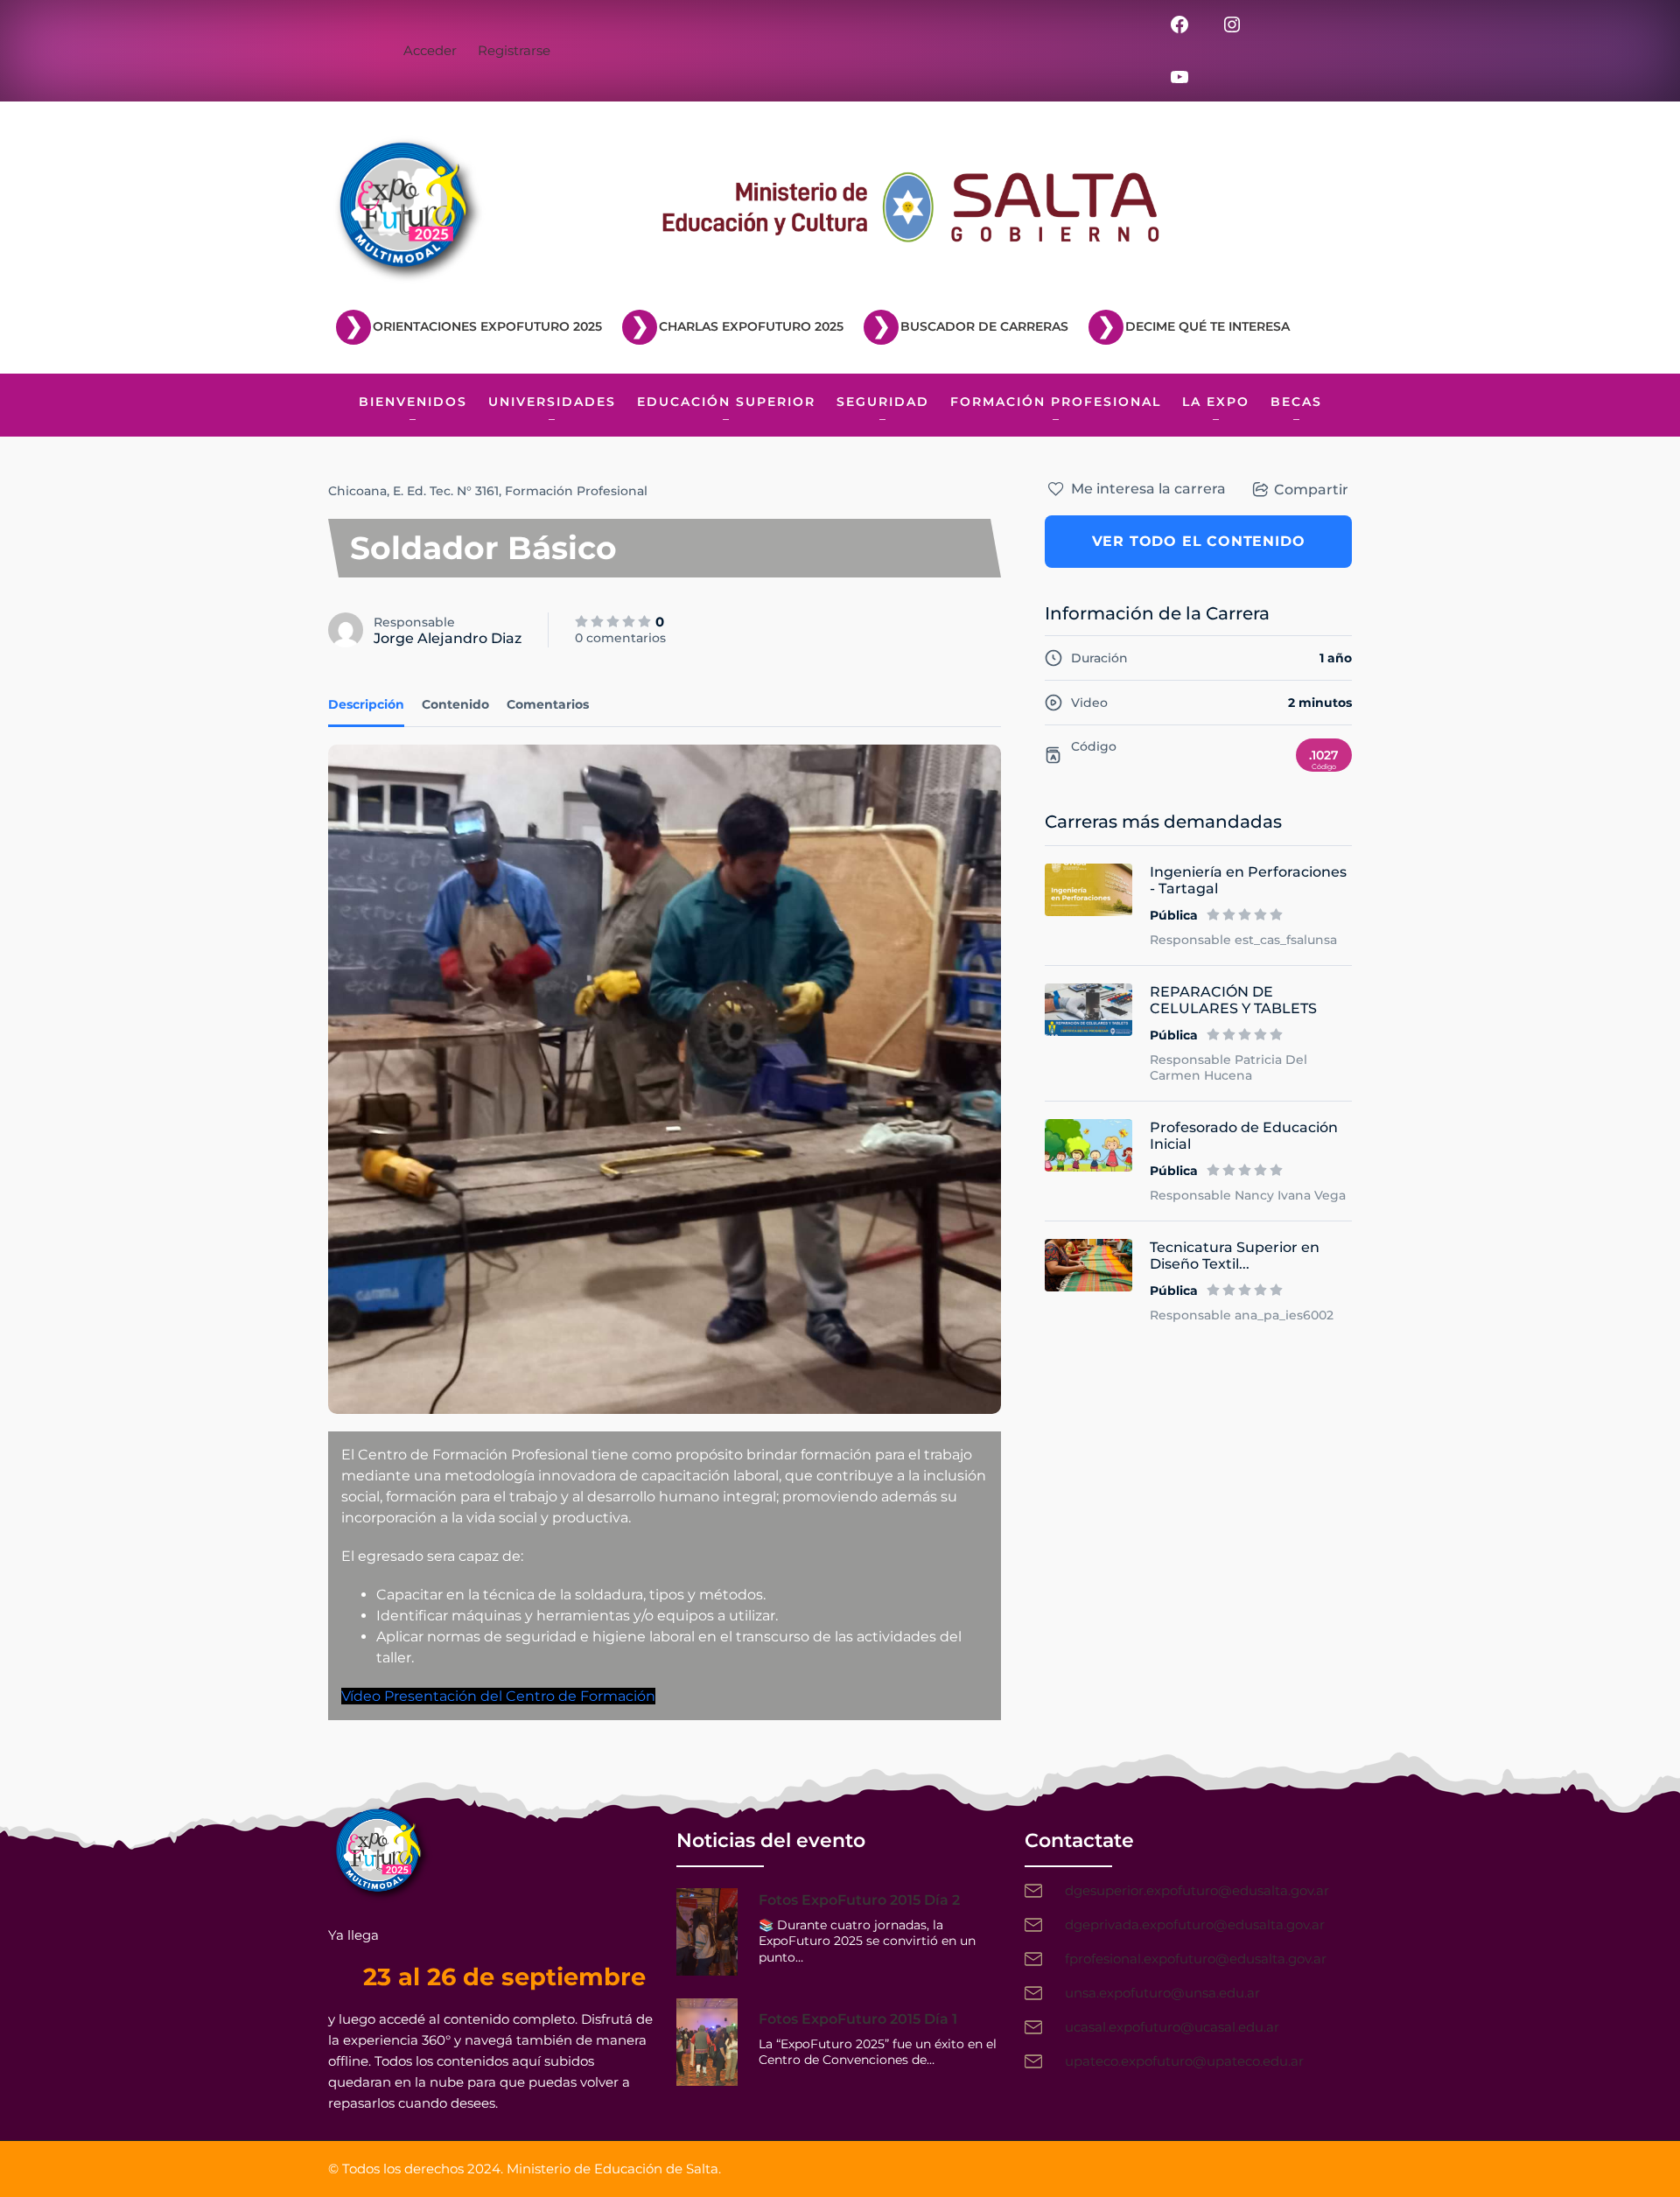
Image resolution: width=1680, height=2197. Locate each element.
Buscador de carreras (984, 326)
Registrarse (514, 50)
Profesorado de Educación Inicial (1244, 1136)
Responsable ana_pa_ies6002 (1242, 1315)
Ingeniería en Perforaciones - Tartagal (1248, 880)
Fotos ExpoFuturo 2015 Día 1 (858, 2019)
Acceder (430, 50)
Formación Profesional (576, 491)
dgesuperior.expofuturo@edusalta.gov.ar (1197, 1890)
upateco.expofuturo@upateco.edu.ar (1184, 2061)
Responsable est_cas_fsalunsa (1243, 940)
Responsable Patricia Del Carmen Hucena (1228, 1067)
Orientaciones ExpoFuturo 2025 (487, 326)
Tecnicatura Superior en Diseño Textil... (1235, 1256)
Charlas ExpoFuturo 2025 (751, 326)
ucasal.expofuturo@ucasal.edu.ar (1172, 2027)
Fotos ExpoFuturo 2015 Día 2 (859, 1900)
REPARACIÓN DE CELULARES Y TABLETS (1233, 1000)
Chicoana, (359, 491)
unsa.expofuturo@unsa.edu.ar (1162, 1993)
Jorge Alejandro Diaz (448, 638)
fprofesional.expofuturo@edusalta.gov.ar (1196, 1959)
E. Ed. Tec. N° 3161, (447, 491)
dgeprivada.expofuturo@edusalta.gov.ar (1195, 1924)
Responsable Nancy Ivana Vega (1248, 1195)
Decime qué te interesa (1207, 326)
